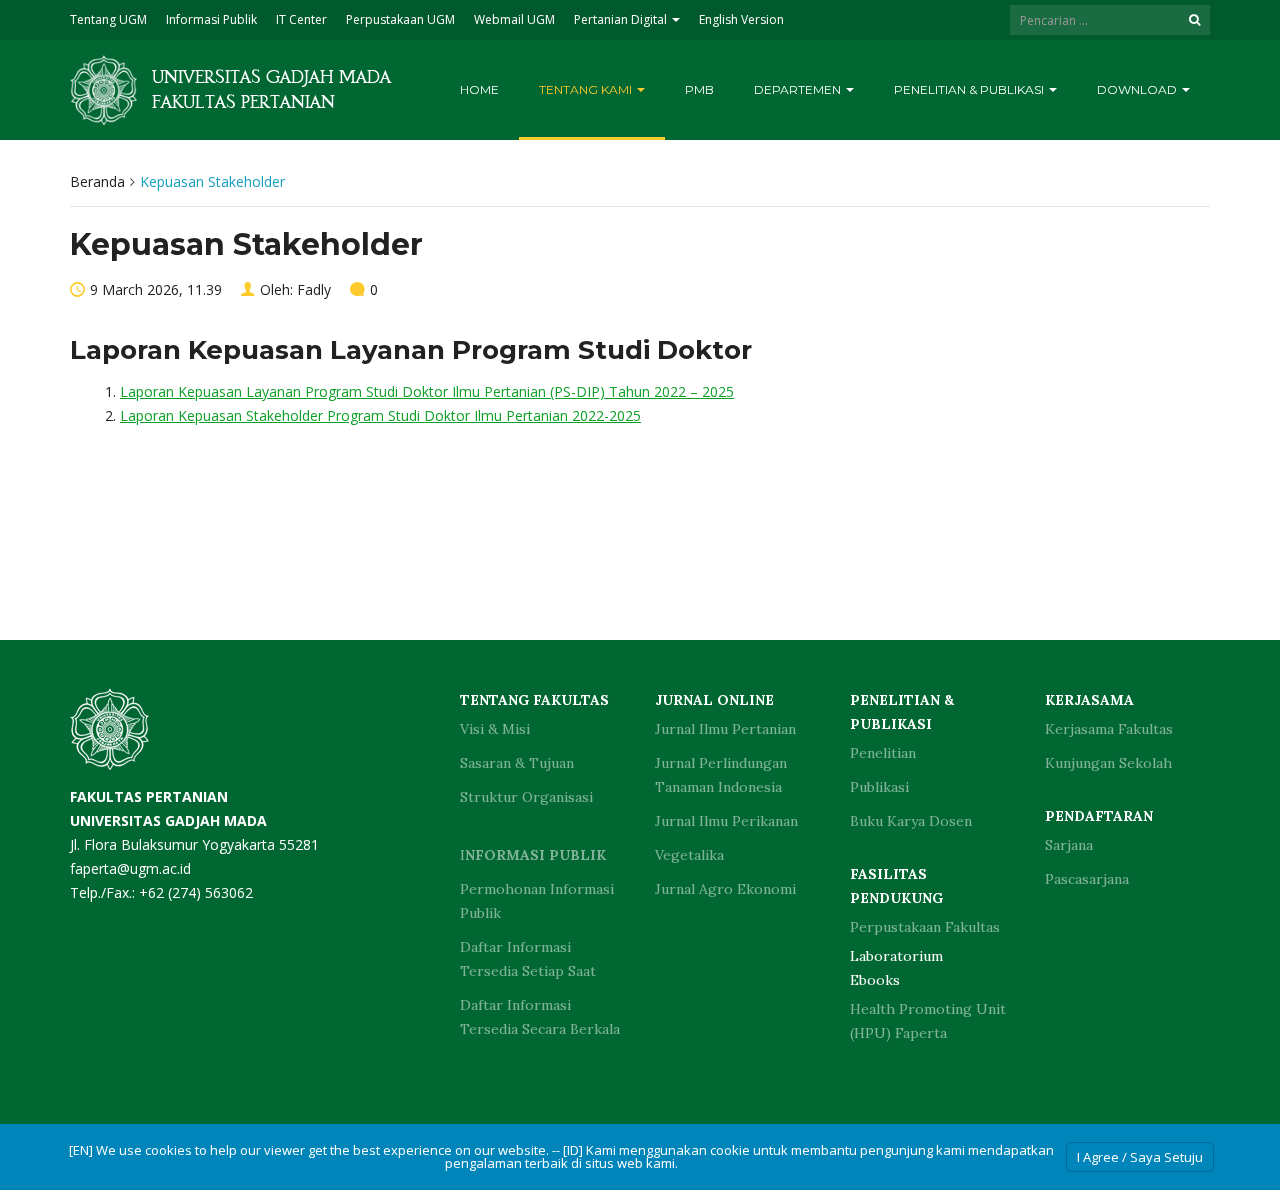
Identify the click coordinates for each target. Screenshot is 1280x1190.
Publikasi (879, 787)
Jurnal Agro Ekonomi (725, 889)
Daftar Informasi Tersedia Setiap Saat (528, 959)
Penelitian (883, 753)
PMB (699, 89)
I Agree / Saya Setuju (1140, 1157)
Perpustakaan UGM (400, 19)
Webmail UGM (514, 19)
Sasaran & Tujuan (517, 763)
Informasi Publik (211, 19)
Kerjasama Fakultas (1109, 729)
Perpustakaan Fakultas (925, 927)
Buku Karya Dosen (911, 821)
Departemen (799, 89)
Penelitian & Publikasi (970, 89)
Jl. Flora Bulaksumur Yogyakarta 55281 (194, 820)
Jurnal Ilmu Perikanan (726, 821)
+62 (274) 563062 (196, 892)
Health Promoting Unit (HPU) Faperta (928, 1021)
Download (1138, 89)
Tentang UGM (108, 19)
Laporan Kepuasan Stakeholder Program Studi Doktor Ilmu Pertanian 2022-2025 (380, 415)
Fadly (314, 289)
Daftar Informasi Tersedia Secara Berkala (540, 1017)
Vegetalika (689, 855)
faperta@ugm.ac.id (130, 868)
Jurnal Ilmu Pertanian (725, 729)
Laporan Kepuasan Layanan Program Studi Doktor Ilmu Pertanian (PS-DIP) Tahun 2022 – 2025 (427, 391)
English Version (741, 19)
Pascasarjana (1087, 879)
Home (479, 89)
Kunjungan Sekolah (1108, 763)
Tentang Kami (587, 89)
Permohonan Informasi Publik (537, 901)
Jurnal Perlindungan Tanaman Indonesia (721, 775)
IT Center (301, 19)
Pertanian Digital (622, 19)
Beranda (97, 181)
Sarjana (1069, 845)
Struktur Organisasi (526, 797)
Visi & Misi (495, 729)
